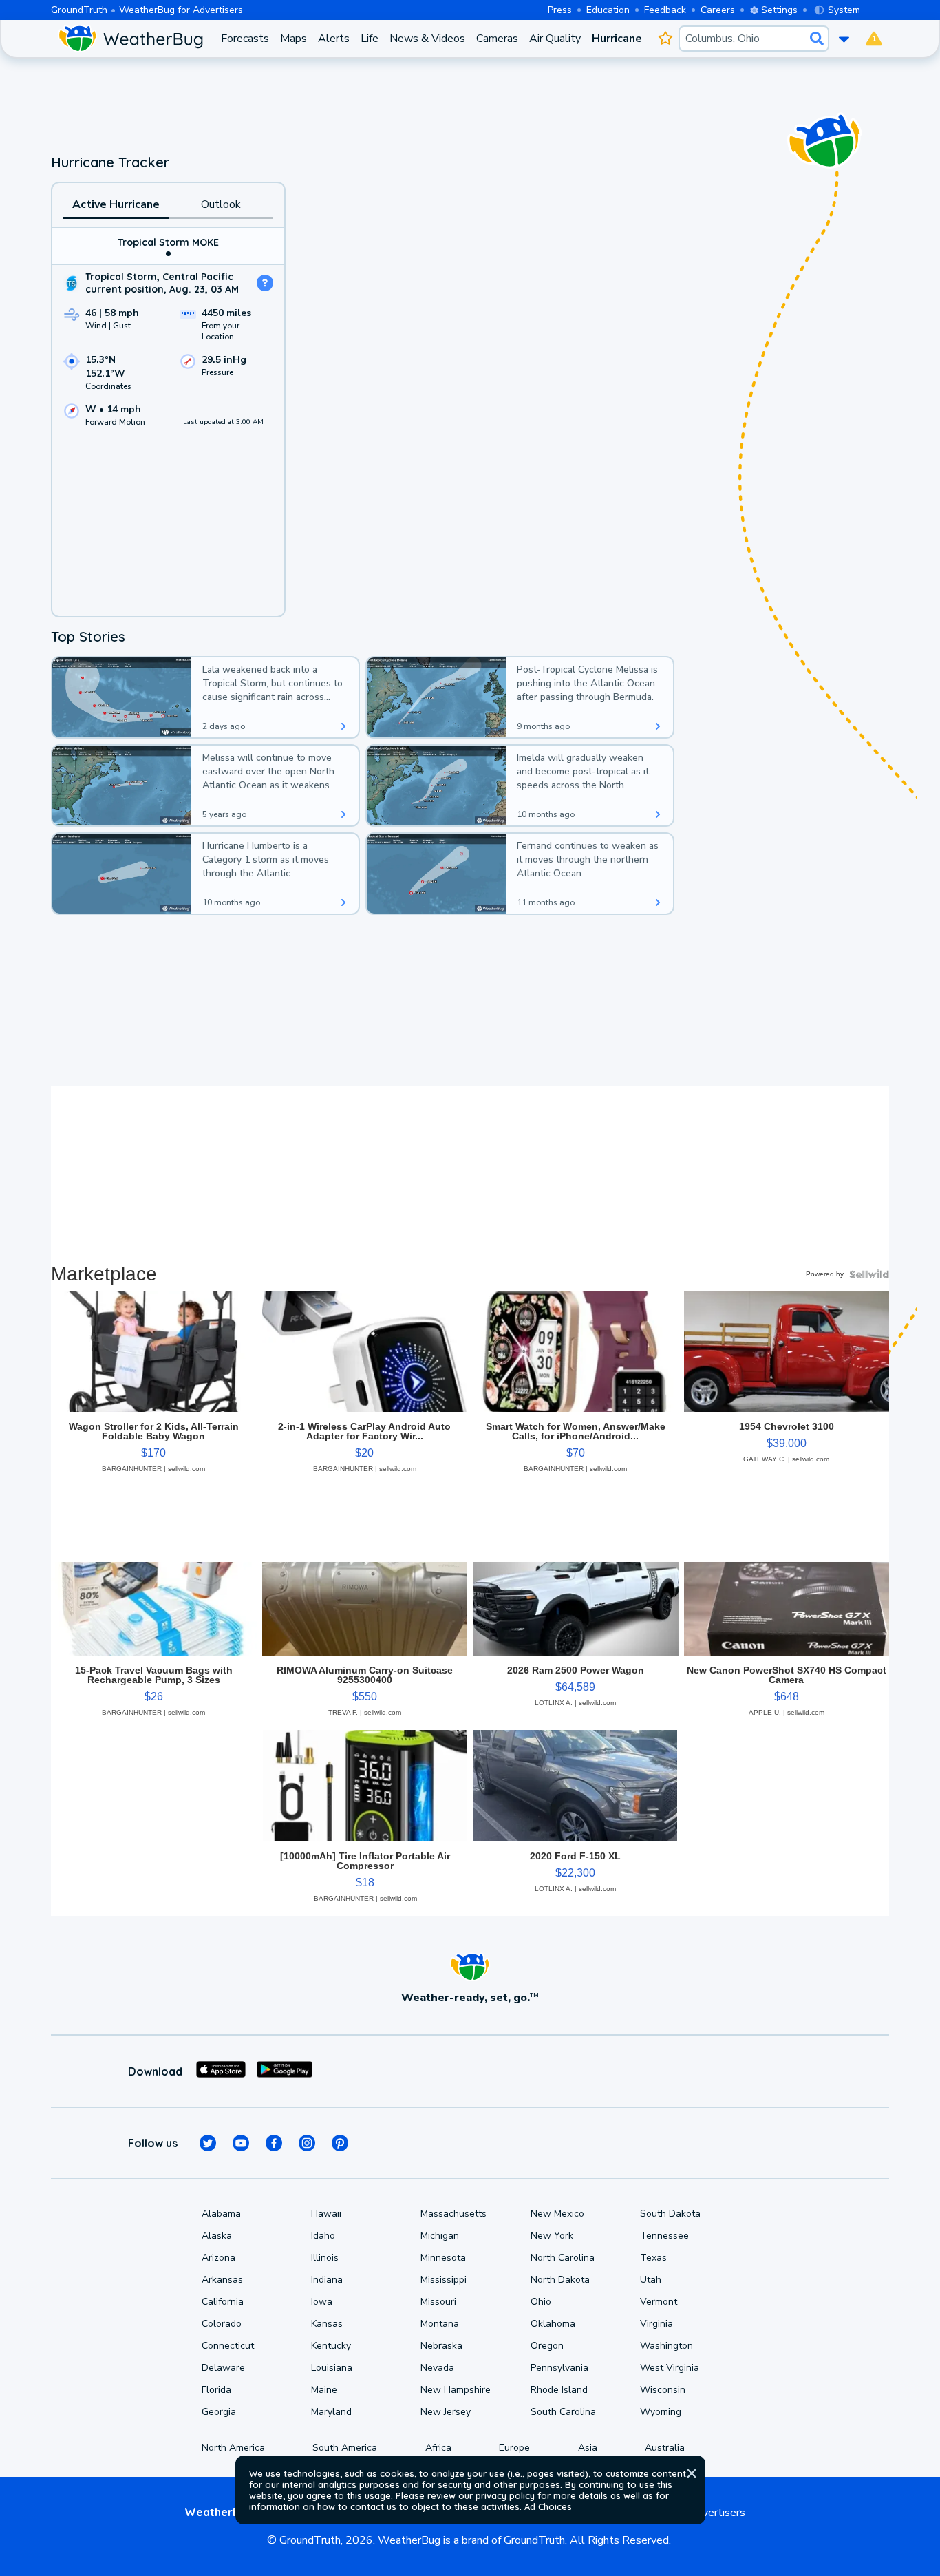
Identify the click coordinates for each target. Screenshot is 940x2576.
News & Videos (427, 39)
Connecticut (228, 2346)
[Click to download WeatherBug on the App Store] (221, 2071)
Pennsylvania (559, 2368)
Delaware (223, 2368)
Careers (718, 10)
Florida (216, 2390)
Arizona (218, 2258)
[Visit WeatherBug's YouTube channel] (241, 2143)
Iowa (322, 2302)
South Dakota (670, 2214)
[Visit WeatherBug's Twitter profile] (208, 2143)
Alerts (334, 39)
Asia (588, 2448)
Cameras (497, 39)
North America (233, 2448)
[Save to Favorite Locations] (666, 39)
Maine (324, 2390)
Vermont (659, 2302)
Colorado (222, 2324)
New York (552, 2236)
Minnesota (443, 2258)
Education (608, 10)
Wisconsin (663, 2390)
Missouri (438, 2302)
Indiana (327, 2280)
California (223, 2302)
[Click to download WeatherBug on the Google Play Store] (285, 2071)
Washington (666, 2346)
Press (560, 10)
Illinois (325, 2258)
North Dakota (560, 2280)
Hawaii (326, 2214)
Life (370, 39)
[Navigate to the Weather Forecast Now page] (130, 39)
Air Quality (555, 39)
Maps (293, 39)
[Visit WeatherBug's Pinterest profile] (340, 2143)
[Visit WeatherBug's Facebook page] (274, 2143)
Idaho (323, 2236)
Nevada (437, 2368)
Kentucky (331, 2346)
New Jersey (446, 2412)
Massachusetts (453, 2214)
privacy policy (505, 2495)
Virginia (656, 2324)
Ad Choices (548, 2506)
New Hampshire (456, 2390)
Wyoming (661, 2412)
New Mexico (557, 2214)
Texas (653, 2258)
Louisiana (332, 2368)
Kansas (327, 2324)
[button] (692, 2473)
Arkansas (222, 2280)
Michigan (440, 2236)
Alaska (217, 2236)
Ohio (541, 2302)
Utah (651, 2280)
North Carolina (563, 2258)
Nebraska (441, 2346)
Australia (665, 2448)
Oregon (547, 2346)
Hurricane (617, 39)
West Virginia (670, 2368)
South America (345, 2448)
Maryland (331, 2412)
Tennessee (664, 2236)
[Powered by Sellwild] (869, 1274)
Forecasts (245, 39)
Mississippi (444, 2280)
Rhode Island (559, 2390)
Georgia (219, 2412)
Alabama (221, 2214)
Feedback (665, 10)
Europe (514, 2448)
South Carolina (563, 2412)
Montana (440, 2324)
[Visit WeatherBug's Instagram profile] (307, 2143)
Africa (438, 2448)
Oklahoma (553, 2324)
